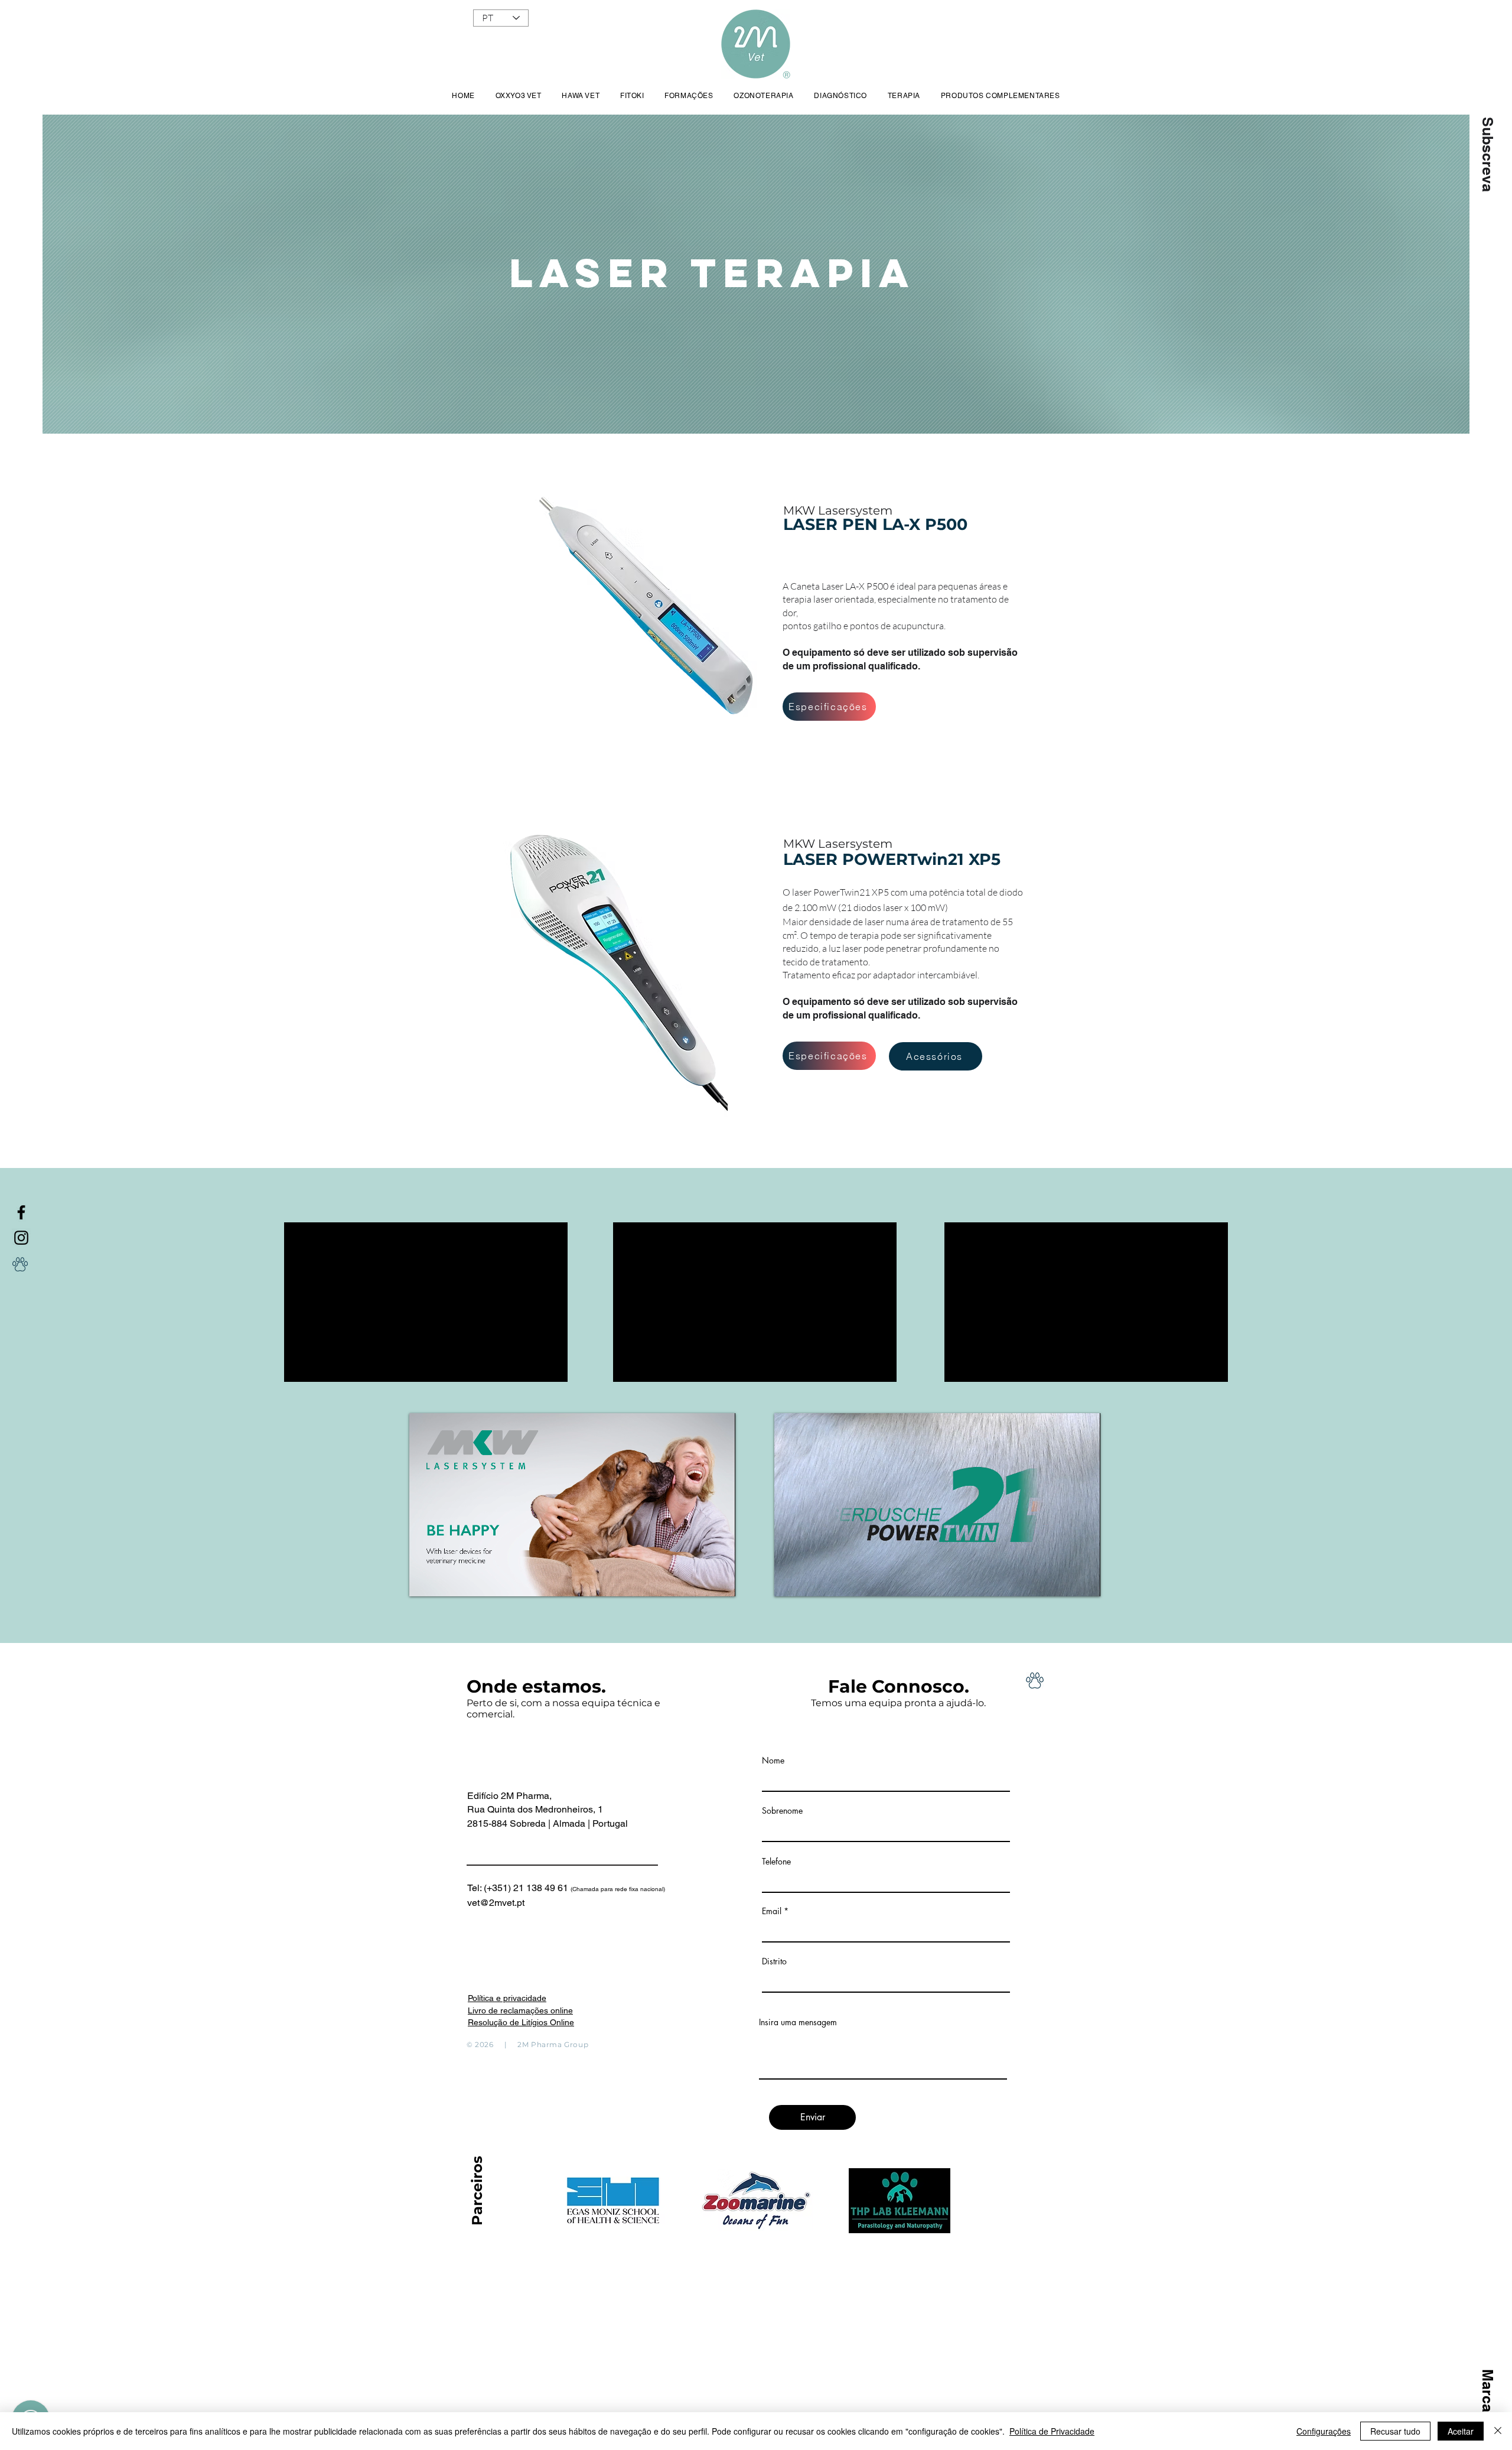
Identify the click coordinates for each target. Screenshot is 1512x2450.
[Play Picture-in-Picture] (699, 1580)
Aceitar (1461, 2431)
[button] (1487, 154)
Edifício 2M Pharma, (509, 1796)
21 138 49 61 (589, 1888)
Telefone (776, 1862)
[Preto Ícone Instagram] (21, 1238)
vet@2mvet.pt (496, 1903)
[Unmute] (445, 1580)
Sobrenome (782, 1811)
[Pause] (425, 1580)
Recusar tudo (1395, 2431)
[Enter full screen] (719, 1580)
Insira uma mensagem (798, 2022)
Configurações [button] (1324, 2431)
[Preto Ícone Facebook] (21, 1212)
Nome (773, 1761)
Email (772, 1911)
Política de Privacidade (1052, 2431)
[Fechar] (1498, 2431)
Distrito (774, 1961)
